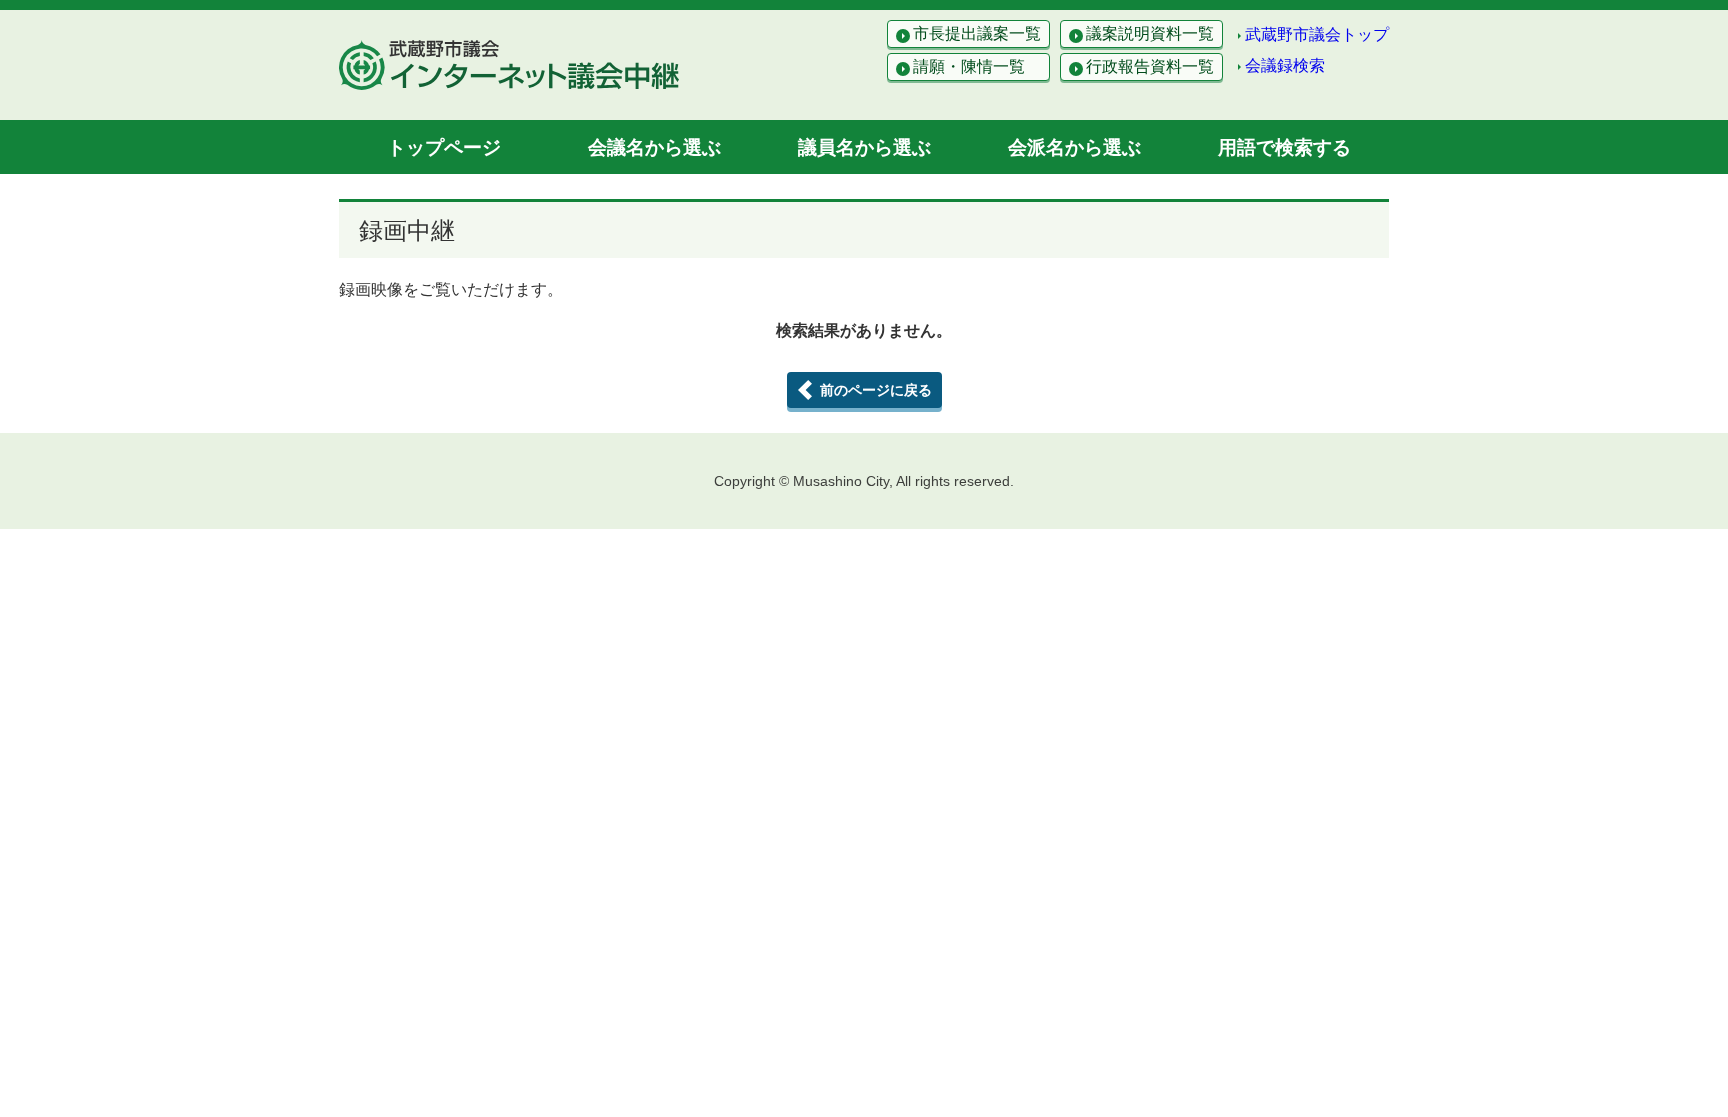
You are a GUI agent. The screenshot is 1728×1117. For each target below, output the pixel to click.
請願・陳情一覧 (969, 66)
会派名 (1074, 147)
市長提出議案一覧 (977, 33)
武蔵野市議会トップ (1317, 34)
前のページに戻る (876, 390)
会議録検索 (1285, 65)
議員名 (864, 147)
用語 (1284, 147)
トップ (444, 147)
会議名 (654, 147)
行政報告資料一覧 (1150, 66)
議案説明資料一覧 (1150, 33)
